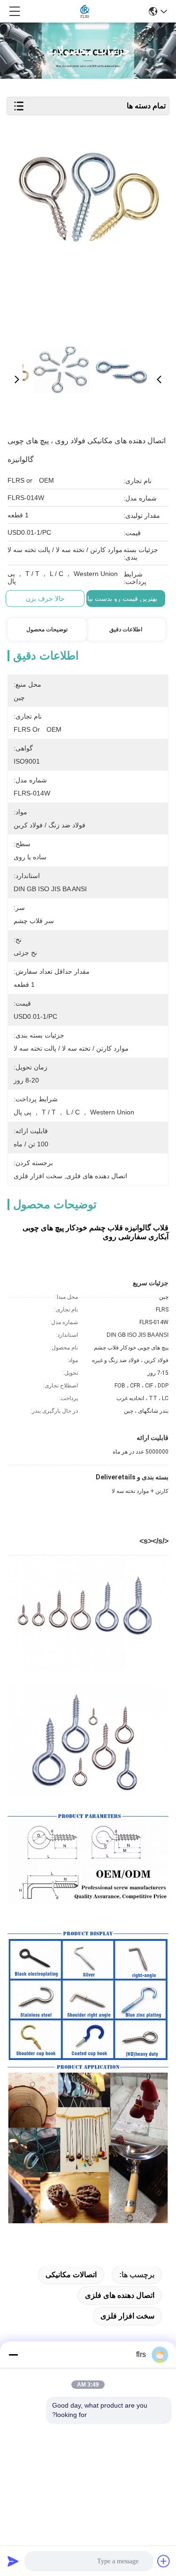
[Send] (13, 2561)
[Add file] (164, 2561)
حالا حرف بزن (45, 599)
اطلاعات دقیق (126, 629)
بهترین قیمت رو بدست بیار (121, 599)
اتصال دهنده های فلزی (120, 2295)
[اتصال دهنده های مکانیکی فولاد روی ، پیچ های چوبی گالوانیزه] (90, 235)
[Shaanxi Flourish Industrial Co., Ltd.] (85, 11)
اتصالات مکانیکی (71, 2275)
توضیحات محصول (47, 629)
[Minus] (13, 2355)
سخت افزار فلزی (127, 2316)
